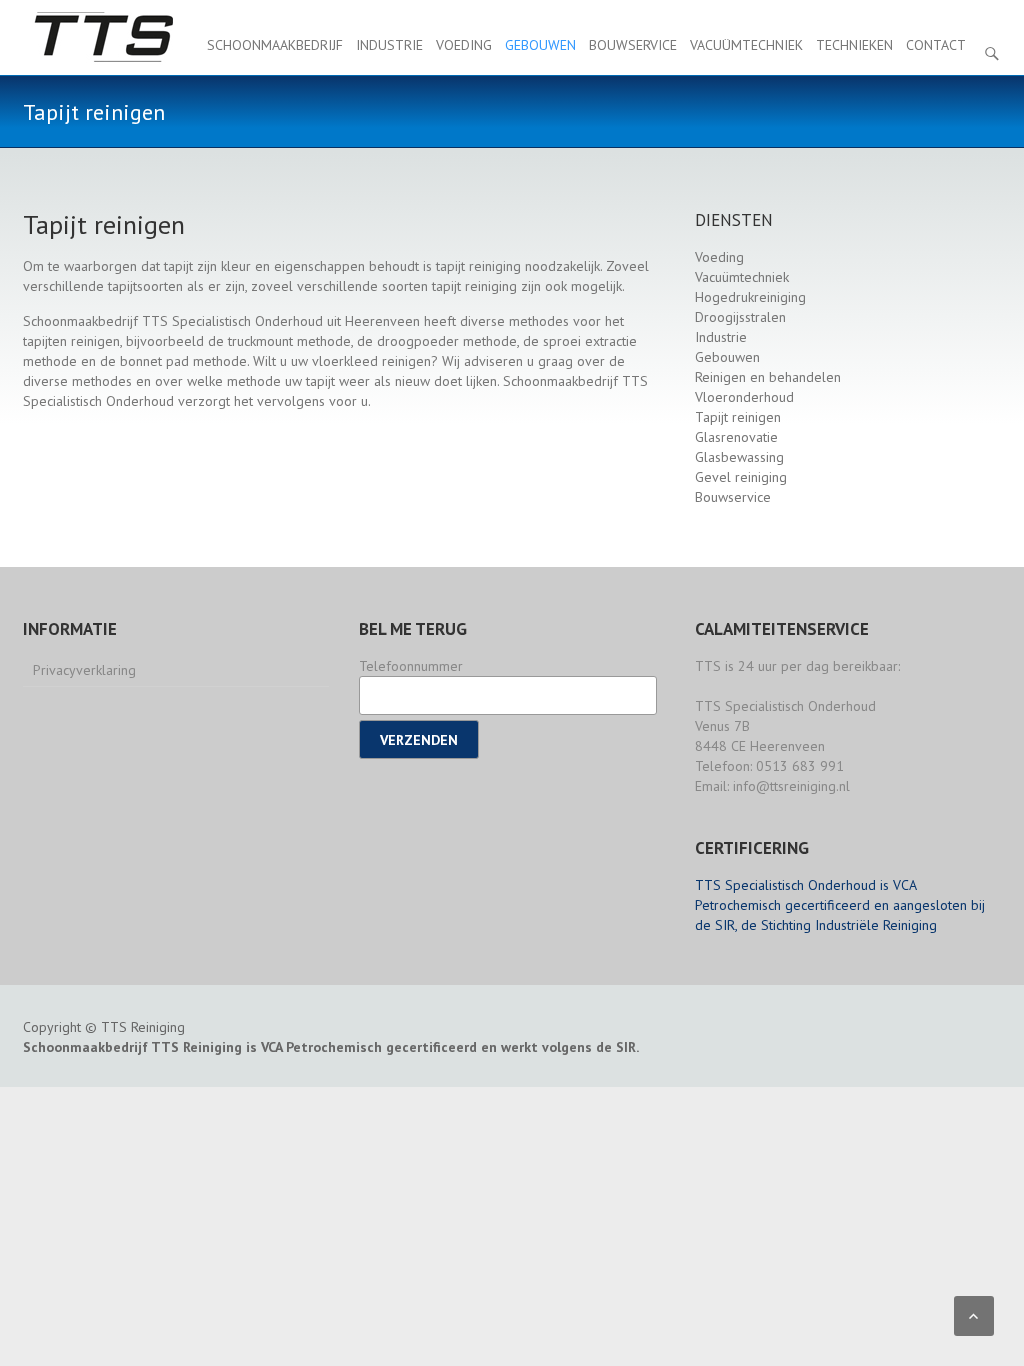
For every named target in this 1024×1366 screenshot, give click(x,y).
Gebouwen (540, 45)
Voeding (464, 45)
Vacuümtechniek (746, 45)
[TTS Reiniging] (102, 37)
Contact (936, 45)
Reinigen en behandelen (768, 377)
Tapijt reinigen (738, 417)
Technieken (854, 45)
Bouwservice (633, 45)
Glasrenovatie (736, 437)
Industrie (389, 45)
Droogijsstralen (740, 317)
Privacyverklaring (84, 670)
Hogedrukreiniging (750, 297)
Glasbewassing (739, 457)
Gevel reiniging (741, 477)
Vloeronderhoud (744, 397)
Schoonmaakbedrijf (275, 45)
